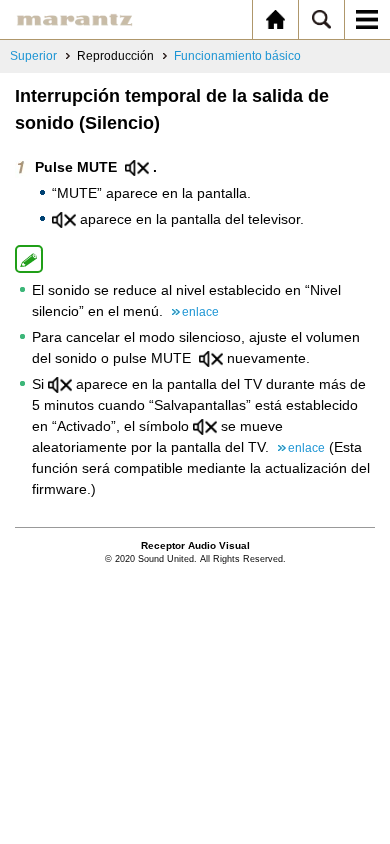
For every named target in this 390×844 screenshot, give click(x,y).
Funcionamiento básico (237, 56)
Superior (33, 56)
